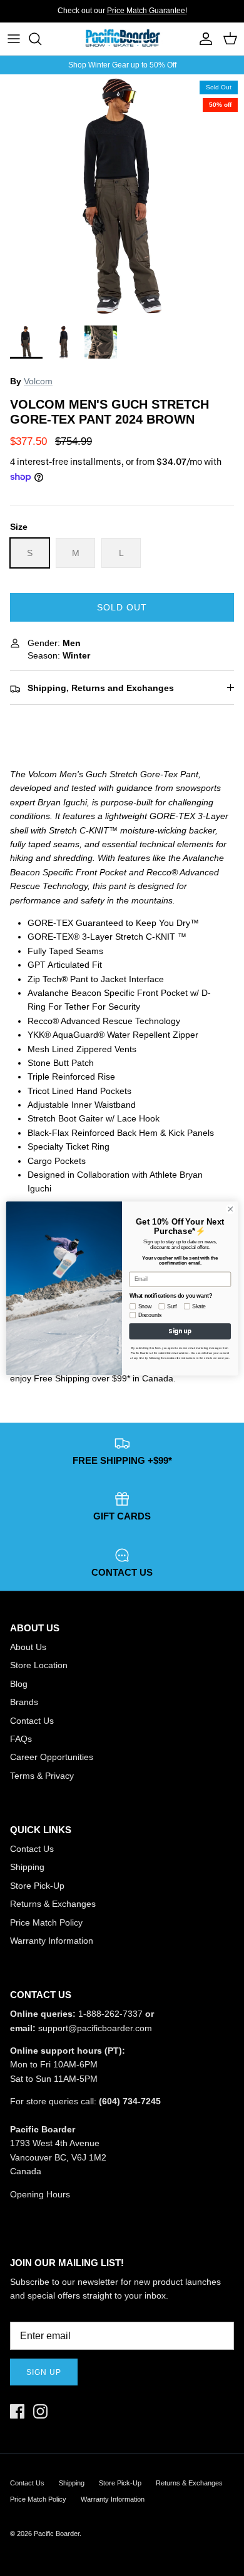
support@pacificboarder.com (95, 2028)
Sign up (44, 2372)
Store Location (39, 1665)
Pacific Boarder (57, 2534)
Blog (19, 1684)
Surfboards (164, 16)
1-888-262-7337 (110, 2014)
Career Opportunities (52, 1757)
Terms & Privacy (42, 1776)
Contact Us (32, 1721)
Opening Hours (40, 2194)
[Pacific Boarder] (122, 39)
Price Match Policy (46, 1922)
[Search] (41, 39)
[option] (122, 196)
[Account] (203, 39)
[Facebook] (17, 2411)
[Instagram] (40, 2411)
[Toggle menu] (14, 39)
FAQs (21, 1739)
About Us (28, 1647)
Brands (24, 1702)
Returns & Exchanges (53, 1904)
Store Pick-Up (37, 1886)
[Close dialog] (231, 1209)
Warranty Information (52, 1941)
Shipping (27, 1867)
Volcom (38, 381)
